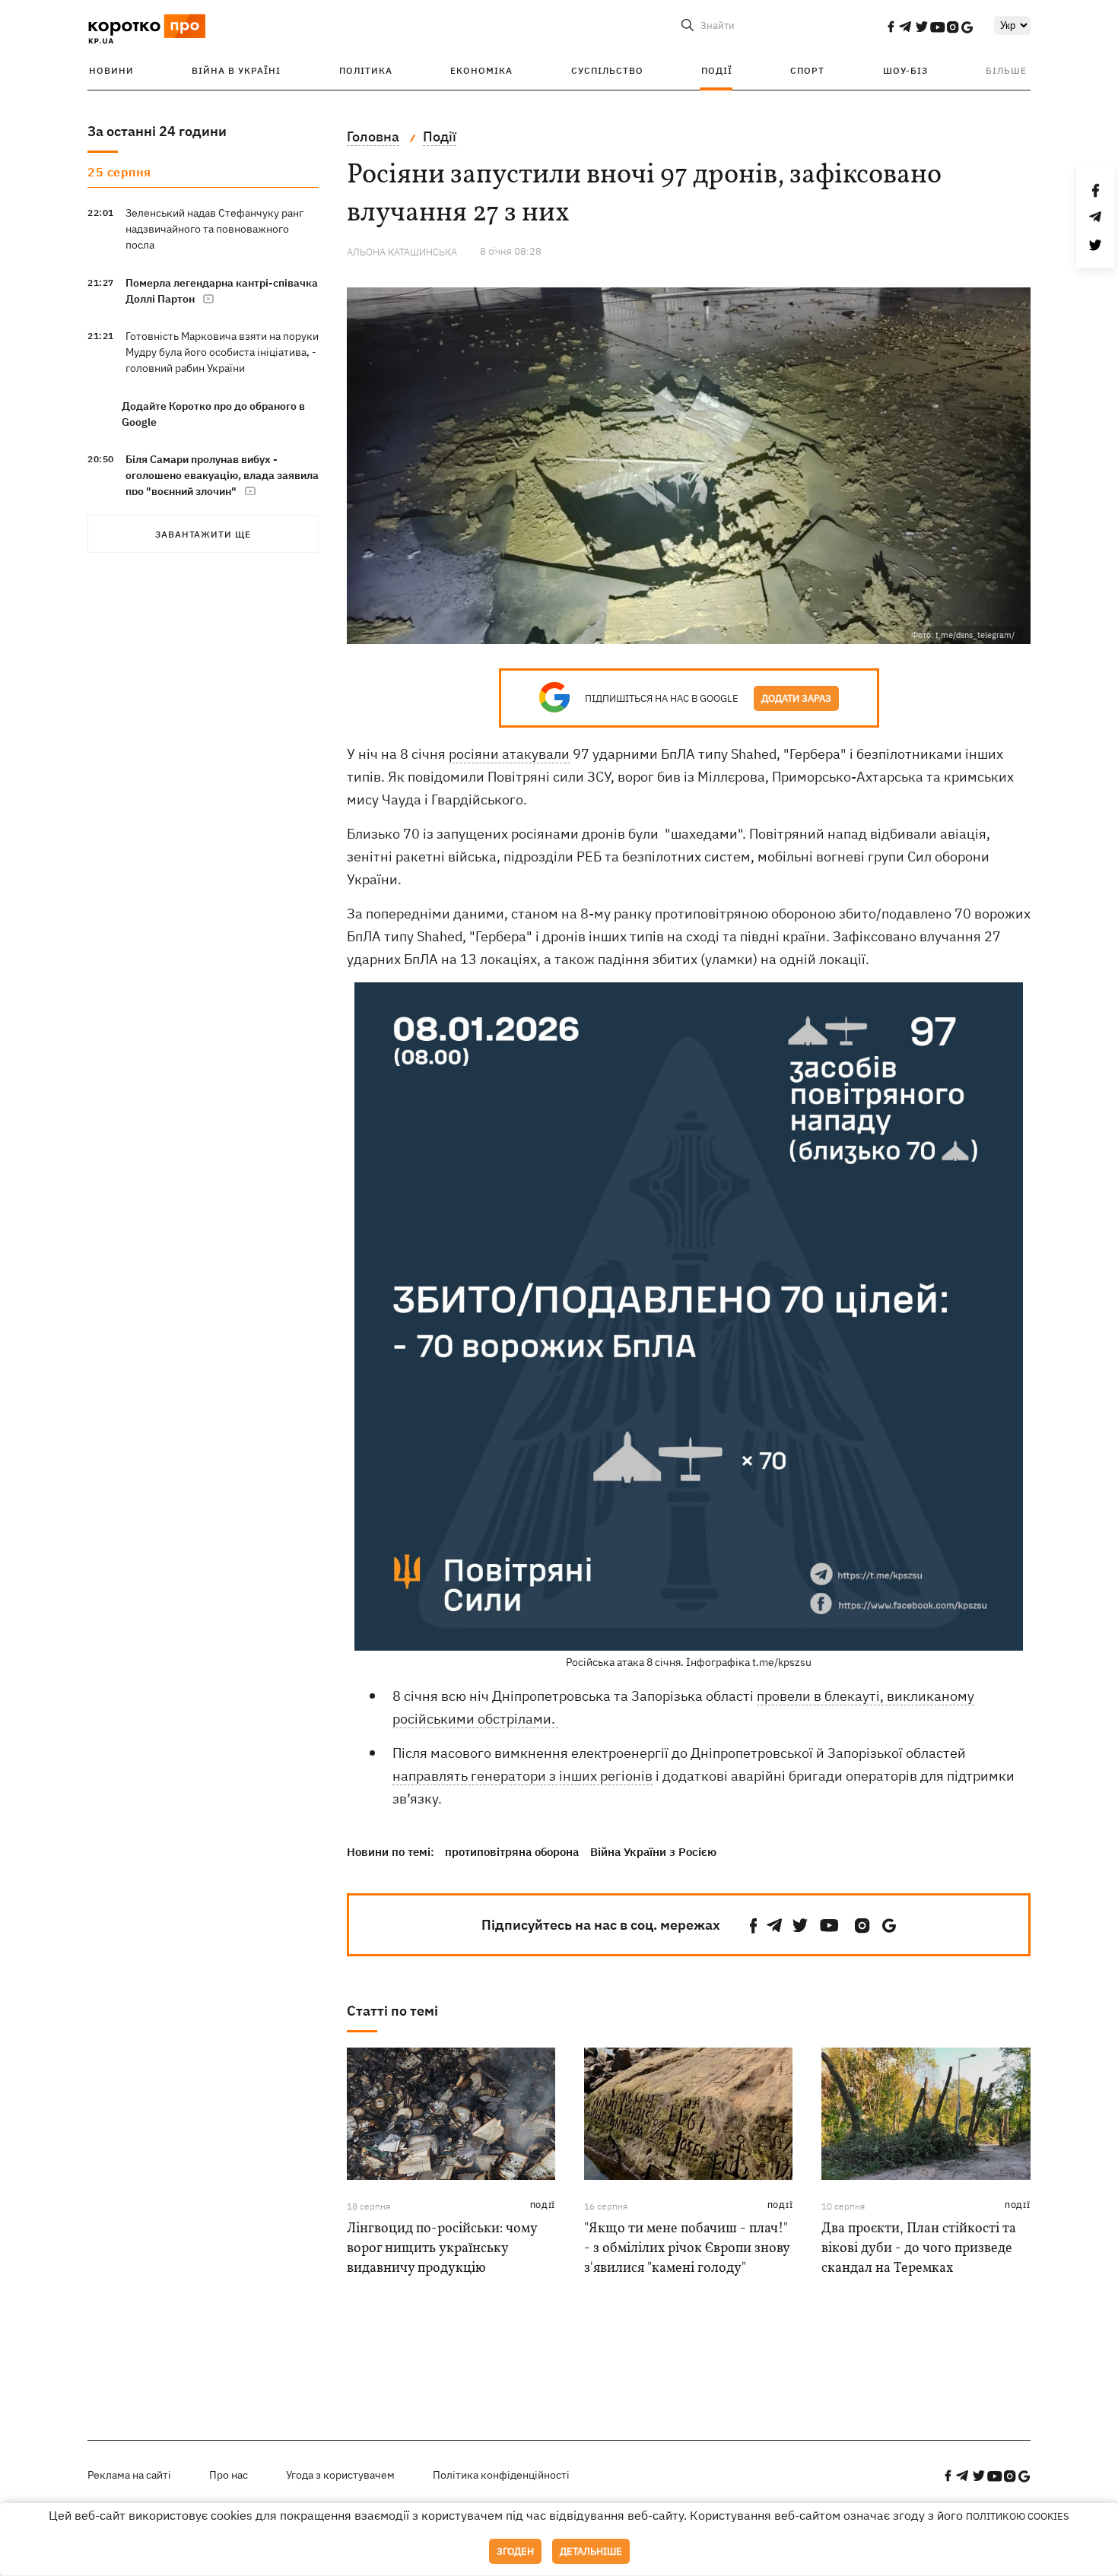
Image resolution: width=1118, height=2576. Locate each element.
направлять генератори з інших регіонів (522, 1776)
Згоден (515, 2551)
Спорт (807, 70)
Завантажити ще (203, 534)
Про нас (229, 2475)
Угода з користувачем (340, 2475)
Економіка (481, 70)
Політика (366, 70)
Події (717, 70)
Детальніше (591, 2551)
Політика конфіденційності (501, 2475)
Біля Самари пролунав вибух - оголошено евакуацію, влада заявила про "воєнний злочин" (222, 475)
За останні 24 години (157, 131)
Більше (1006, 70)
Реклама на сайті (129, 2475)
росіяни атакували (509, 754)
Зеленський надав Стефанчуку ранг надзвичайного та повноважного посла (214, 229)
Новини (111, 70)
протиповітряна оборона (512, 1852)
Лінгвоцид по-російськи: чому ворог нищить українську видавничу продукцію (442, 2249)
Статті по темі (392, 2011)
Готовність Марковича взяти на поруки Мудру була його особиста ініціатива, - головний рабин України (222, 352)
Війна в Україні (236, 70)
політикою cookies (1018, 2516)
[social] (891, 27)
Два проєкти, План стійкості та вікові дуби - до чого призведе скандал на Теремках (919, 2249)
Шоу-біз (905, 70)
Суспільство (607, 70)
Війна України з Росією (653, 1852)
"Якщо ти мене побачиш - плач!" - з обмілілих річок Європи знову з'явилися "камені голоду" (687, 2249)
